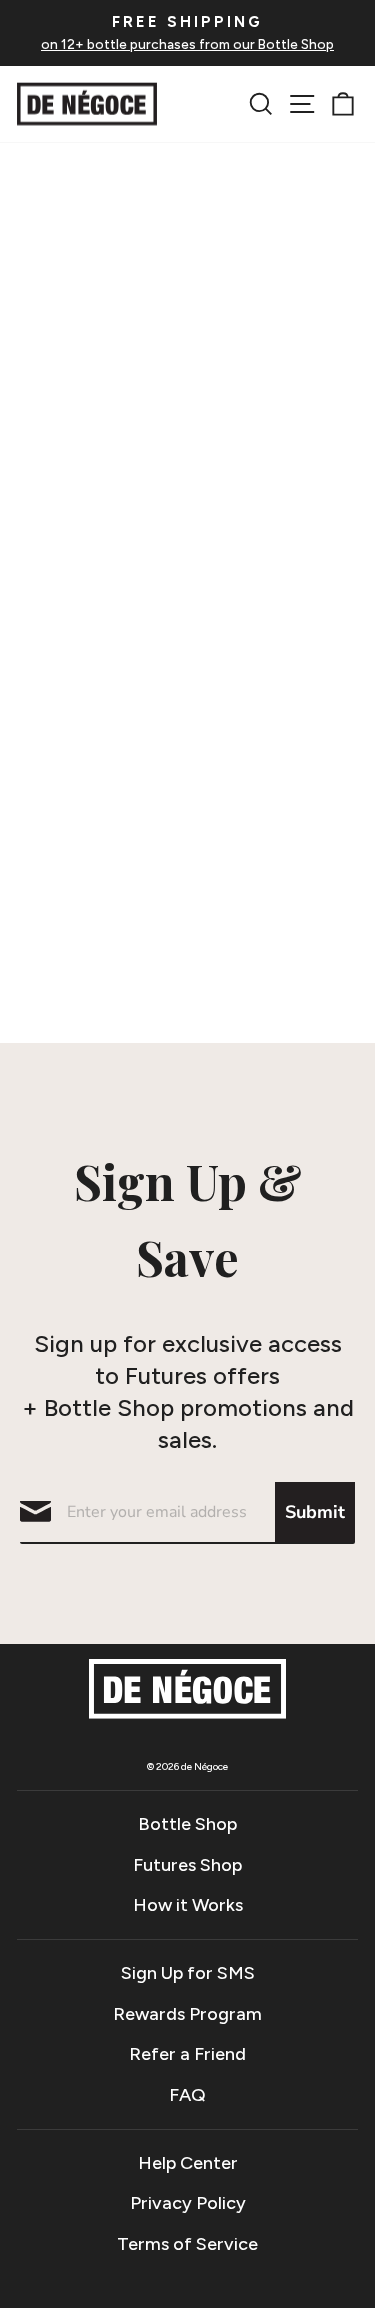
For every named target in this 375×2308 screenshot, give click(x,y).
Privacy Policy (188, 2203)
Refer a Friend (187, 2054)
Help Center (188, 2163)
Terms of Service (187, 2244)
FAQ (187, 2095)
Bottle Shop (187, 1824)
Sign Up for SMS (188, 1973)
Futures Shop (187, 1865)
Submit (315, 1512)
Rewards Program (187, 2014)
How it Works (188, 1905)
